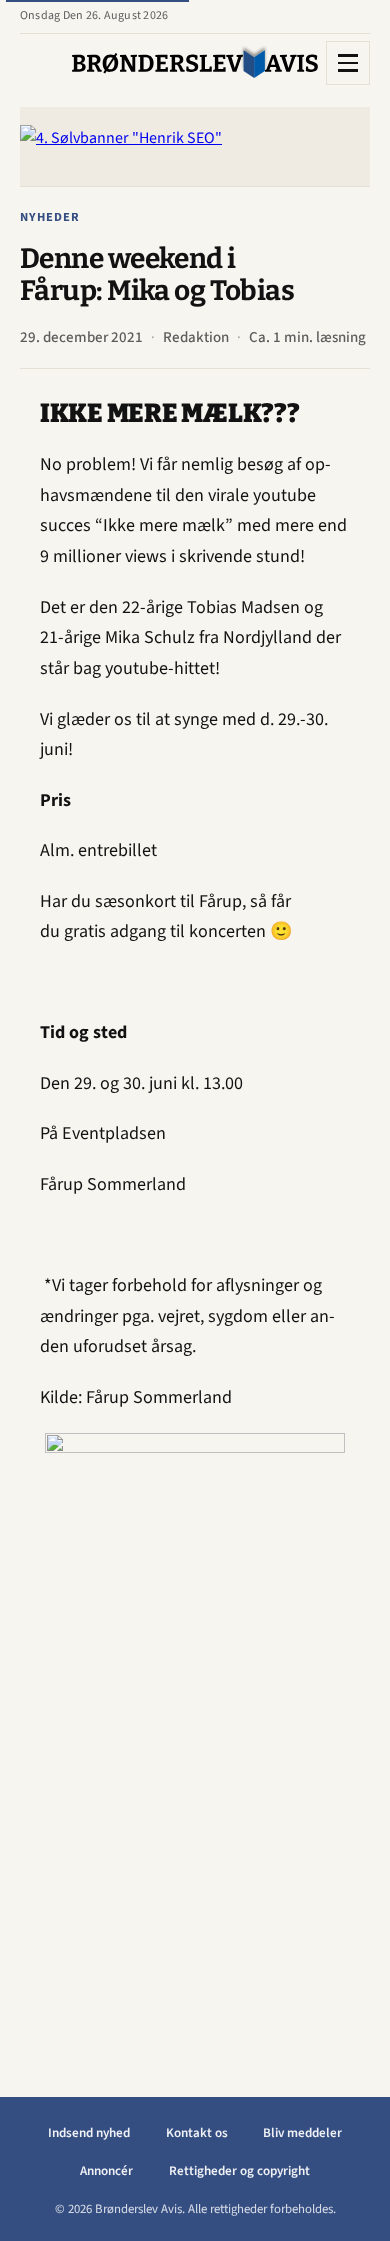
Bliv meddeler (302, 2133)
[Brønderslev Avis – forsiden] (195, 63)
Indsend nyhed (89, 2133)
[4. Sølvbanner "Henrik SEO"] (195, 146)
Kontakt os (197, 2133)
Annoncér (106, 2171)
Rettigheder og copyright (239, 2171)
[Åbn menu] (348, 63)
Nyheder (50, 217)
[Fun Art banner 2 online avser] (195, 1733)
